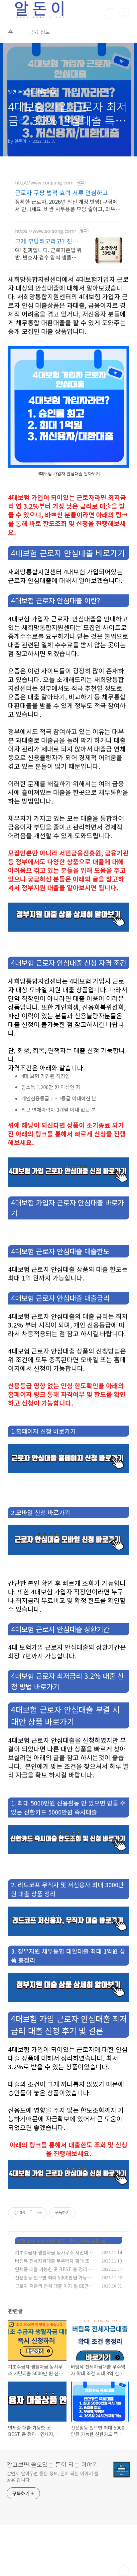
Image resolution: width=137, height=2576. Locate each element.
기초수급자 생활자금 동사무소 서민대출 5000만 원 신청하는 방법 (54, 2256)
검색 (109, 13)
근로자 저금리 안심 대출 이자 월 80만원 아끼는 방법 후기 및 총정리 (54, 2289)
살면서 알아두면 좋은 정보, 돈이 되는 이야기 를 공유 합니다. (53, 2476)
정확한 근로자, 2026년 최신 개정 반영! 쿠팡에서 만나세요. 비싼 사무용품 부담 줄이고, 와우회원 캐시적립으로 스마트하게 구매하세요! (68, 205)
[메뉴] (124, 13)
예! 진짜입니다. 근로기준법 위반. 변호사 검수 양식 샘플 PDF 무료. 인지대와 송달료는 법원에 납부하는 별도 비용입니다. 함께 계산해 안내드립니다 (48, 253)
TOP (124, 2571)
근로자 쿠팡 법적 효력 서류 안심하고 (62, 192)
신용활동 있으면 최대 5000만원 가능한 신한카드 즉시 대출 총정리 (53, 2281)
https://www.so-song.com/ (46, 231)
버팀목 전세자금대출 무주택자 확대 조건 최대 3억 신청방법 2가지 (54, 2264)
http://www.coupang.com (44, 183)
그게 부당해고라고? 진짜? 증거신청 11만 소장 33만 (48, 241)
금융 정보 (40, 32)
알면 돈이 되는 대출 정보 (41, 2240)
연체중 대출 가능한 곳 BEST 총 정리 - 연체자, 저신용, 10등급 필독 (53, 2273)
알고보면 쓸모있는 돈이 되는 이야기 (52, 2464)
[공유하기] (31, 2213)
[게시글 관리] (39, 2213)
